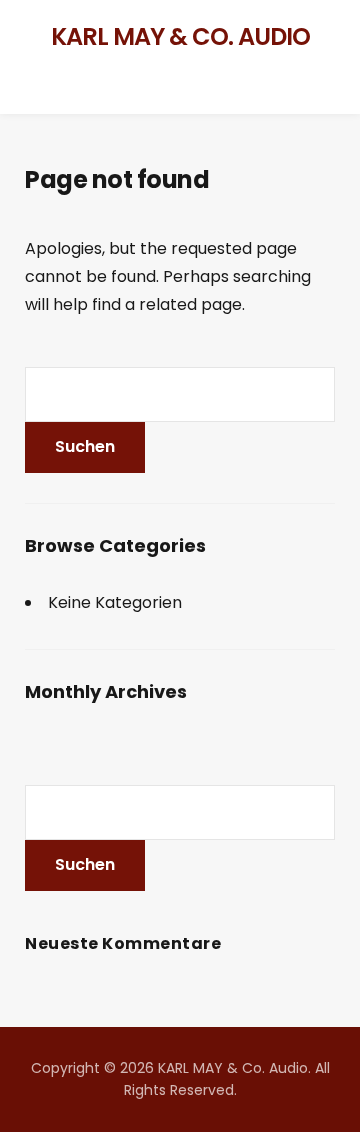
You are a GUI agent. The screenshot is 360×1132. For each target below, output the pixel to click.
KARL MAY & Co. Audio (180, 36)
